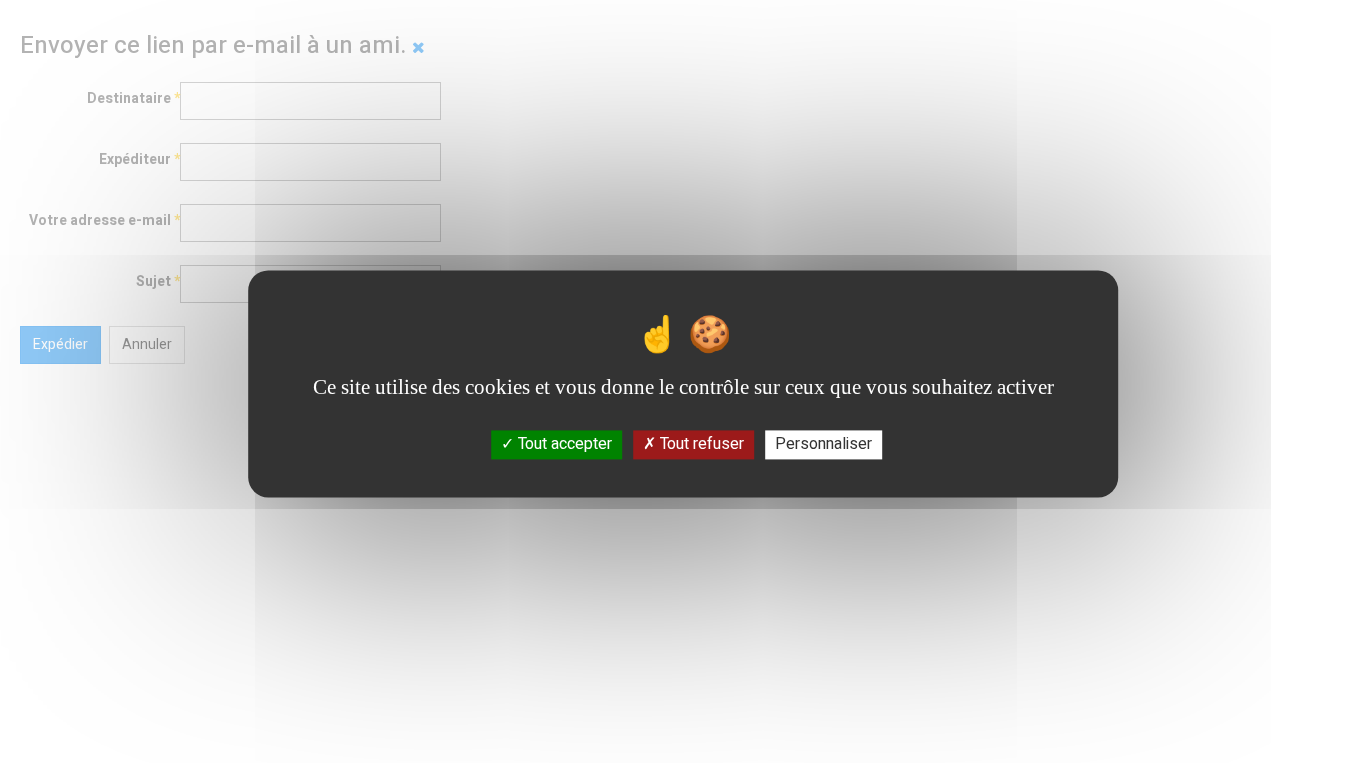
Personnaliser (823, 444)
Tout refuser (700, 444)
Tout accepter (563, 444)
